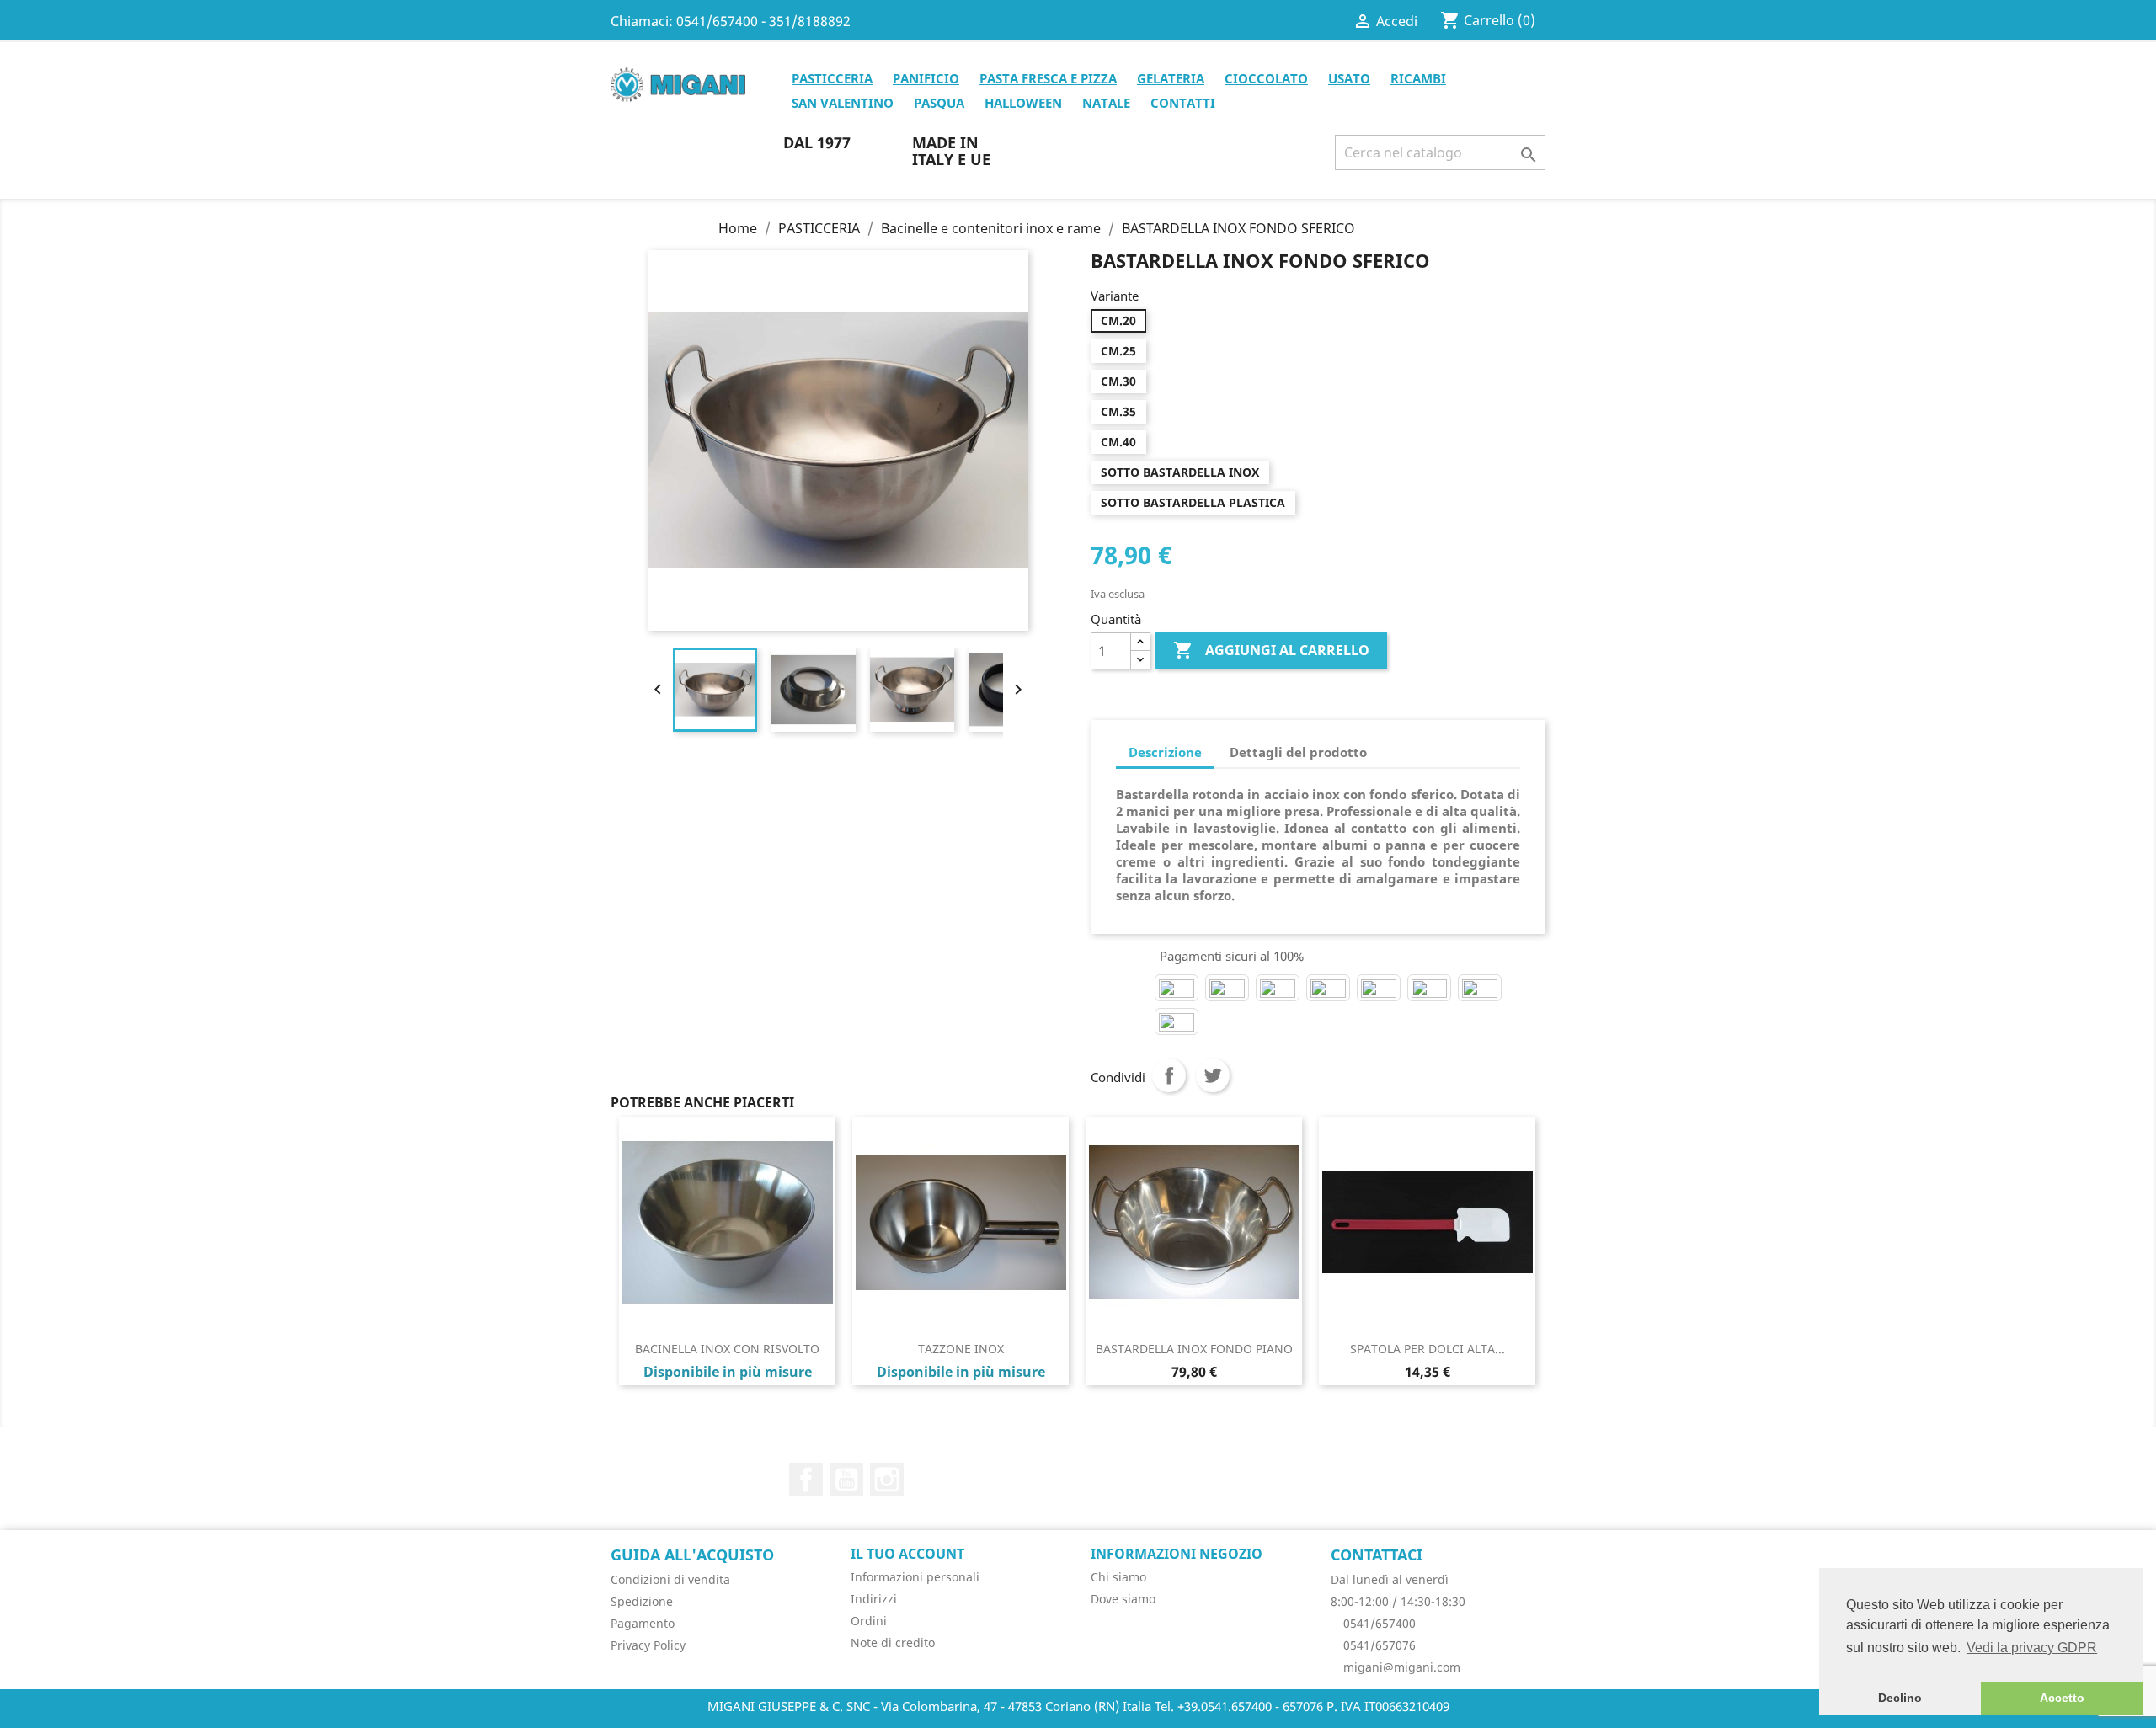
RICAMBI (1418, 78)
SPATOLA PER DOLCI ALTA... (1428, 1349)
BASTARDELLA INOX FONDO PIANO (1194, 1349)
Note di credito (893, 1643)
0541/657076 (1378, 1645)
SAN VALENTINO (843, 103)
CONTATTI (1183, 103)
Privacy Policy (648, 1645)
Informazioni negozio (1177, 1554)
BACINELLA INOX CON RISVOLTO (727, 1349)
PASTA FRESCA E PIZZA (1048, 78)
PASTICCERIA (832, 78)
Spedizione (642, 1601)
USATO (1349, 78)
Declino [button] (1900, 1698)
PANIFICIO (926, 78)
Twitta (1213, 1075)
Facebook (806, 1480)
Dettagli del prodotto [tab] (1298, 752)
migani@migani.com (1400, 1667)
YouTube (846, 1480)
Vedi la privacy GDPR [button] (2032, 1648)
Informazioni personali (915, 1577)
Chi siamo (1118, 1577)
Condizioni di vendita (670, 1579)
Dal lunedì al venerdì (1390, 1579)
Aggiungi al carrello (1271, 650)
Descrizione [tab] (1165, 752)
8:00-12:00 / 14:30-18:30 (1398, 1601)
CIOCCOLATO (1266, 78)
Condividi (1169, 1075)
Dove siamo (1123, 1599)
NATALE (1106, 103)
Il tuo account (907, 1554)
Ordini (869, 1621)
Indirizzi (874, 1599)
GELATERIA (1171, 78)
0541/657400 (1378, 1623)
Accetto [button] (2062, 1698)
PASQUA (939, 103)
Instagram (887, 1480)
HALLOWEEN (1023, 103)
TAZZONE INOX (961, 1349)
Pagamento (643, 1623)
